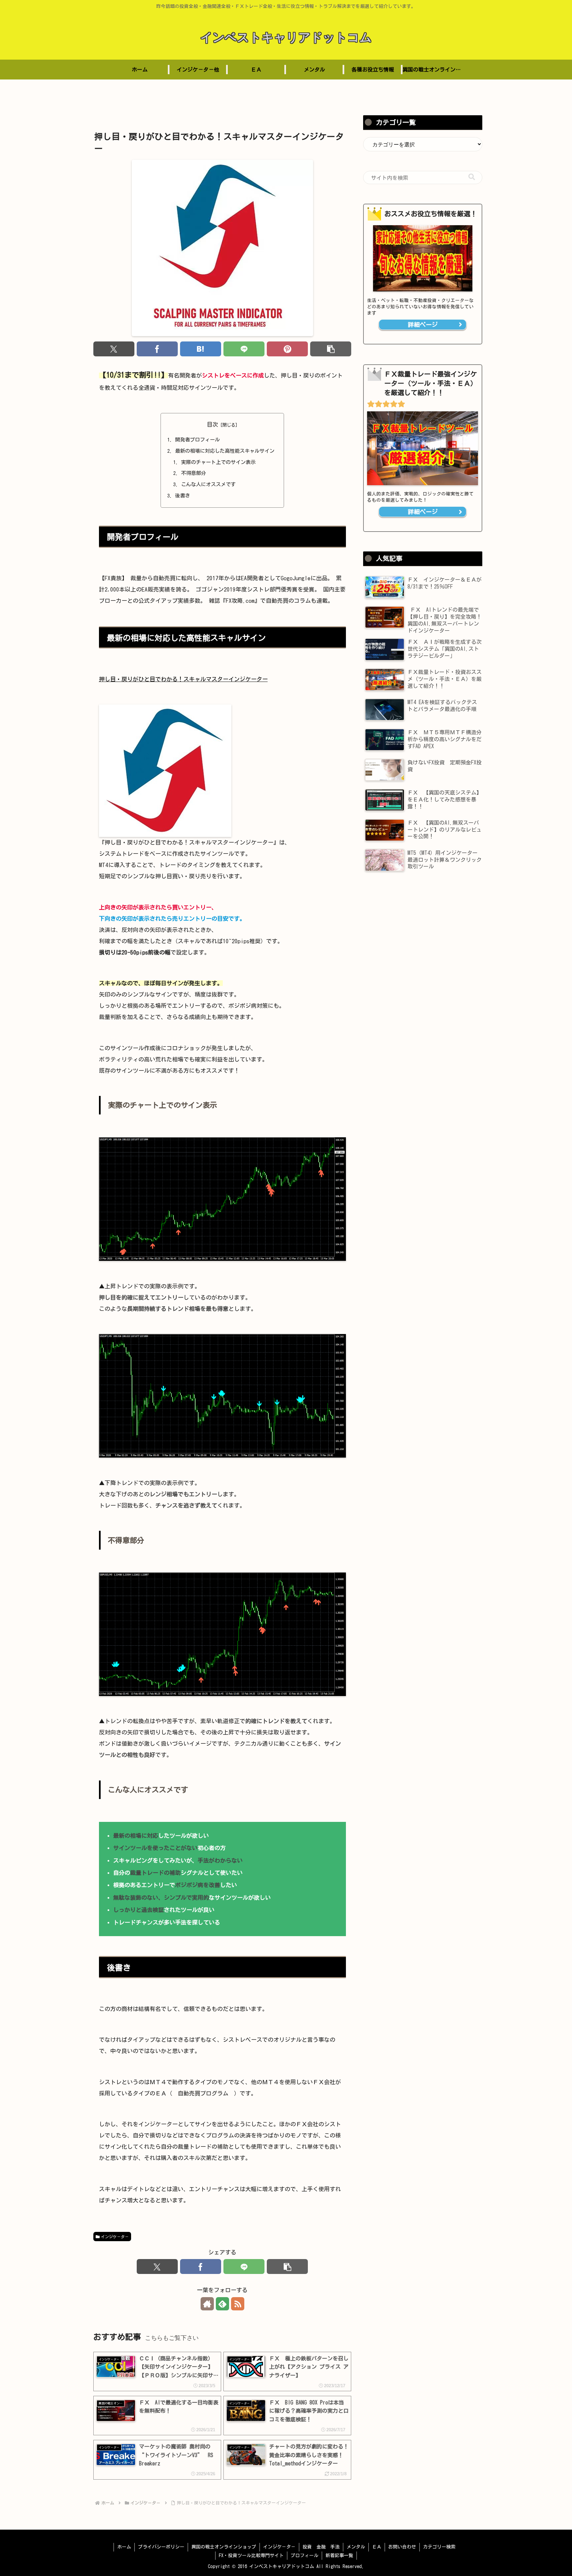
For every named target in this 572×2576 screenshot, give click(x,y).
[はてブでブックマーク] (201, 349)
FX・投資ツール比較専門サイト (251, 2555)
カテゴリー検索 (439, 2547)
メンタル (356, 2547)
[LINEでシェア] (244, 349)
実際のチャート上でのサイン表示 (218, 462)
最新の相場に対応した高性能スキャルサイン (225, 451)
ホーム (124, 2547)
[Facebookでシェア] (157, 349)
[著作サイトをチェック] (207, 2304)
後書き (183, 496)
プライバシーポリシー (161, 2547)
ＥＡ (377, 2547)
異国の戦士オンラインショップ (224, 2547)
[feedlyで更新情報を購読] (222, 2304)
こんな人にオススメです (208, 484)
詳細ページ (423, 325)
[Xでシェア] (114, 349)
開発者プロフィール (197, 440)
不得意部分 (193, 473)
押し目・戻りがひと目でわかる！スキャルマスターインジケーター (183, 679)
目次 (213, 424)
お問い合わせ (402, 2547)
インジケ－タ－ (115, 2237)
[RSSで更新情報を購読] (238, 2304)
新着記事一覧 (339, 2555)
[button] (331, 349)
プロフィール (305, 2555)
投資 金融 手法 (321, 2547)
